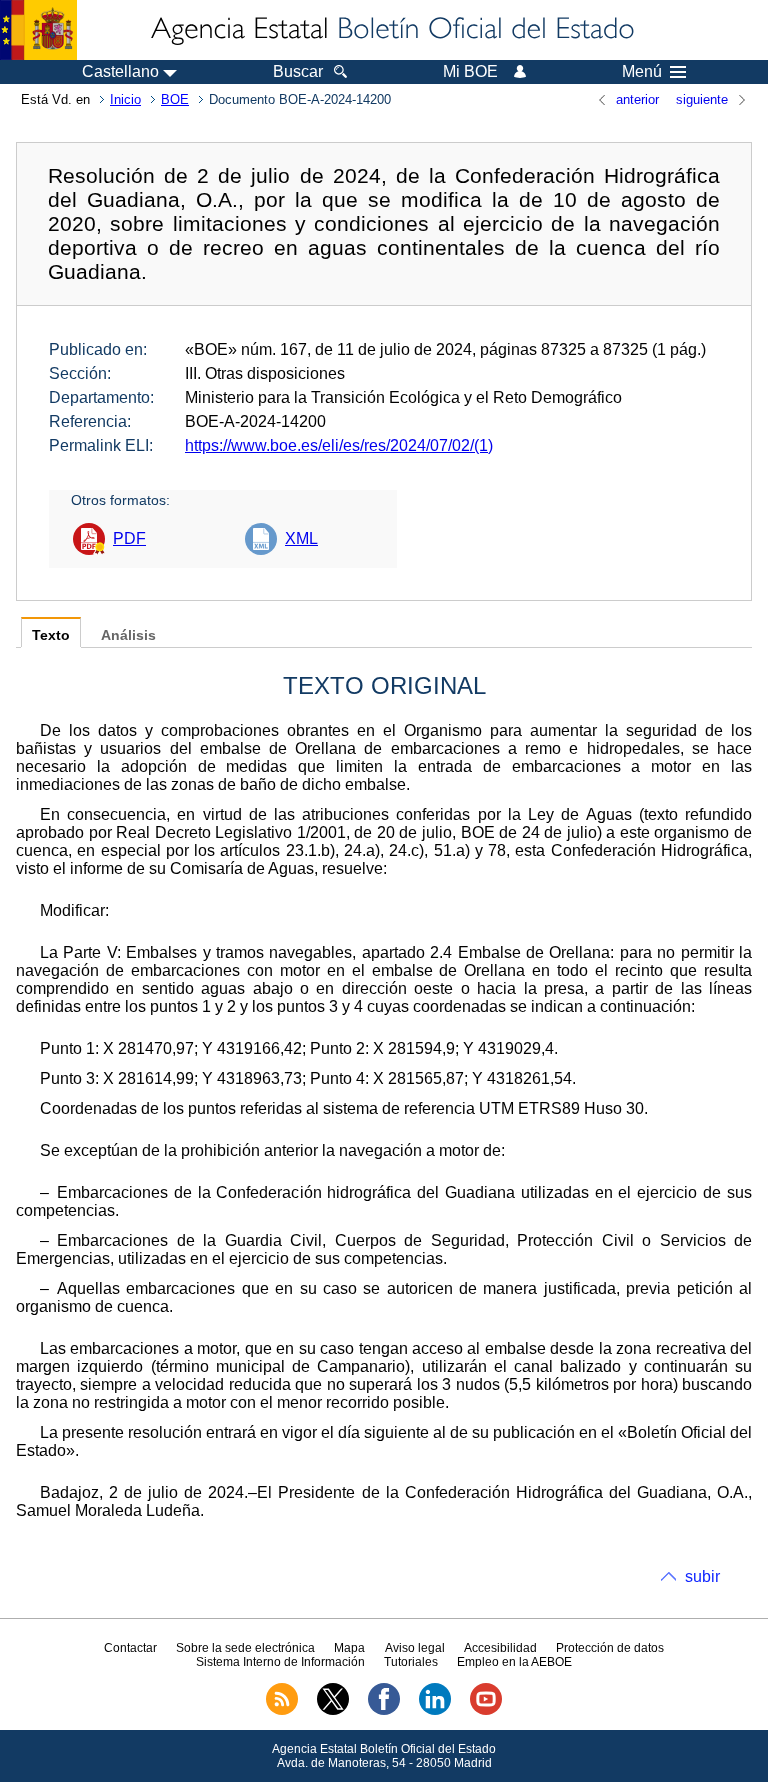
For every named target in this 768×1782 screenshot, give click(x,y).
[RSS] (282, 1711)
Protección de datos (610, 1648)
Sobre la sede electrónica (245, 1648)
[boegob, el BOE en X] (333, 1711)
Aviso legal (415, 1648)
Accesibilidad (500, 1648)
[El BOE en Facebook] (384, 1711)
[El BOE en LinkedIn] (435, 1711)
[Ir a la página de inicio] (391, 30)
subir (702, 1576)
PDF (129, 538)
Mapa (349, 1648)
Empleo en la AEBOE (514, 1662)
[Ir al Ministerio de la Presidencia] (38, 30)
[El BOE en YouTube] (486, 1711)
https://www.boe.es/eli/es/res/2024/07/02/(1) (339, 445)
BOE (175, 99)
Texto (51, 635)
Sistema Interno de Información (280, 1662)
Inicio (125, 99)
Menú (642, 72)
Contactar (130, 1648)
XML (301, 538)
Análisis (128, 635)
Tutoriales (411, 1662)
